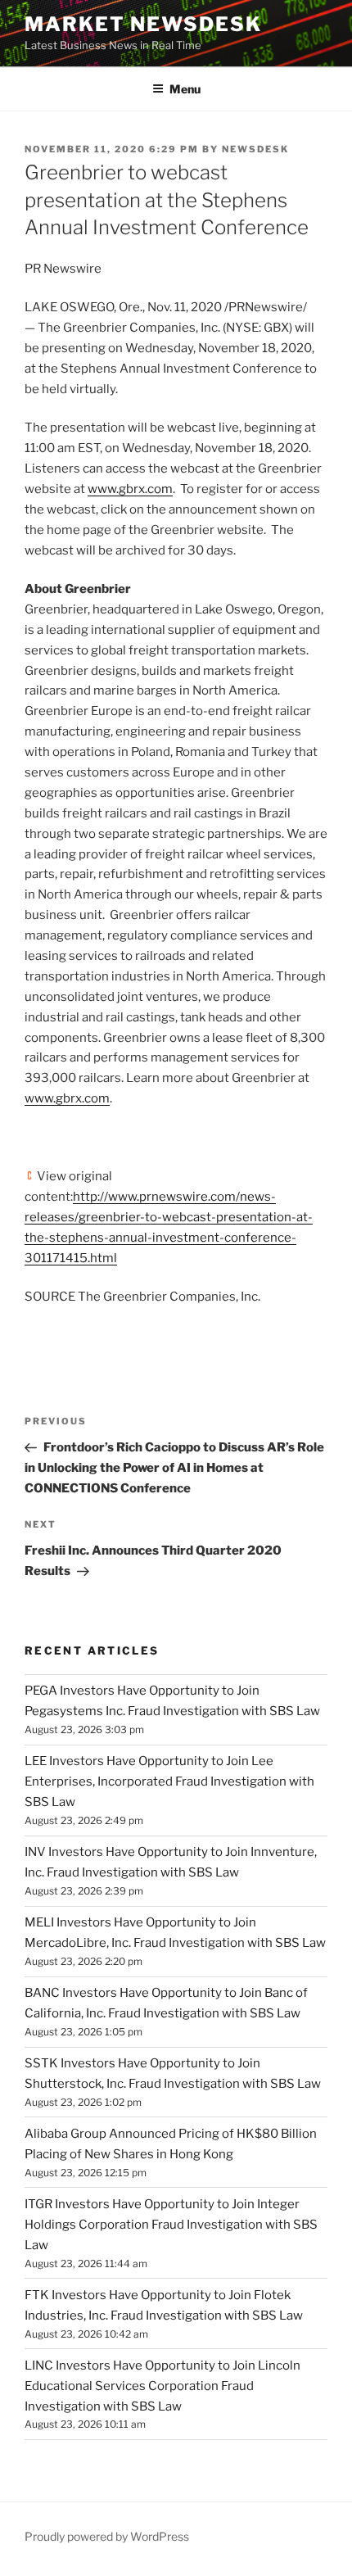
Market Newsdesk (143, 24)
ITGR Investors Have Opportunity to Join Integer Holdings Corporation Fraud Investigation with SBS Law (171, 2225)
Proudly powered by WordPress (107, 2536)
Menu (185, 89)
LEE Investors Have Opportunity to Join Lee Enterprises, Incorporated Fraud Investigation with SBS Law (169, 1781)
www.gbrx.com (130, 489)
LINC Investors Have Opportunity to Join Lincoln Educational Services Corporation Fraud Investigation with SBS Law (162, 2386)
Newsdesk (255, 149)
